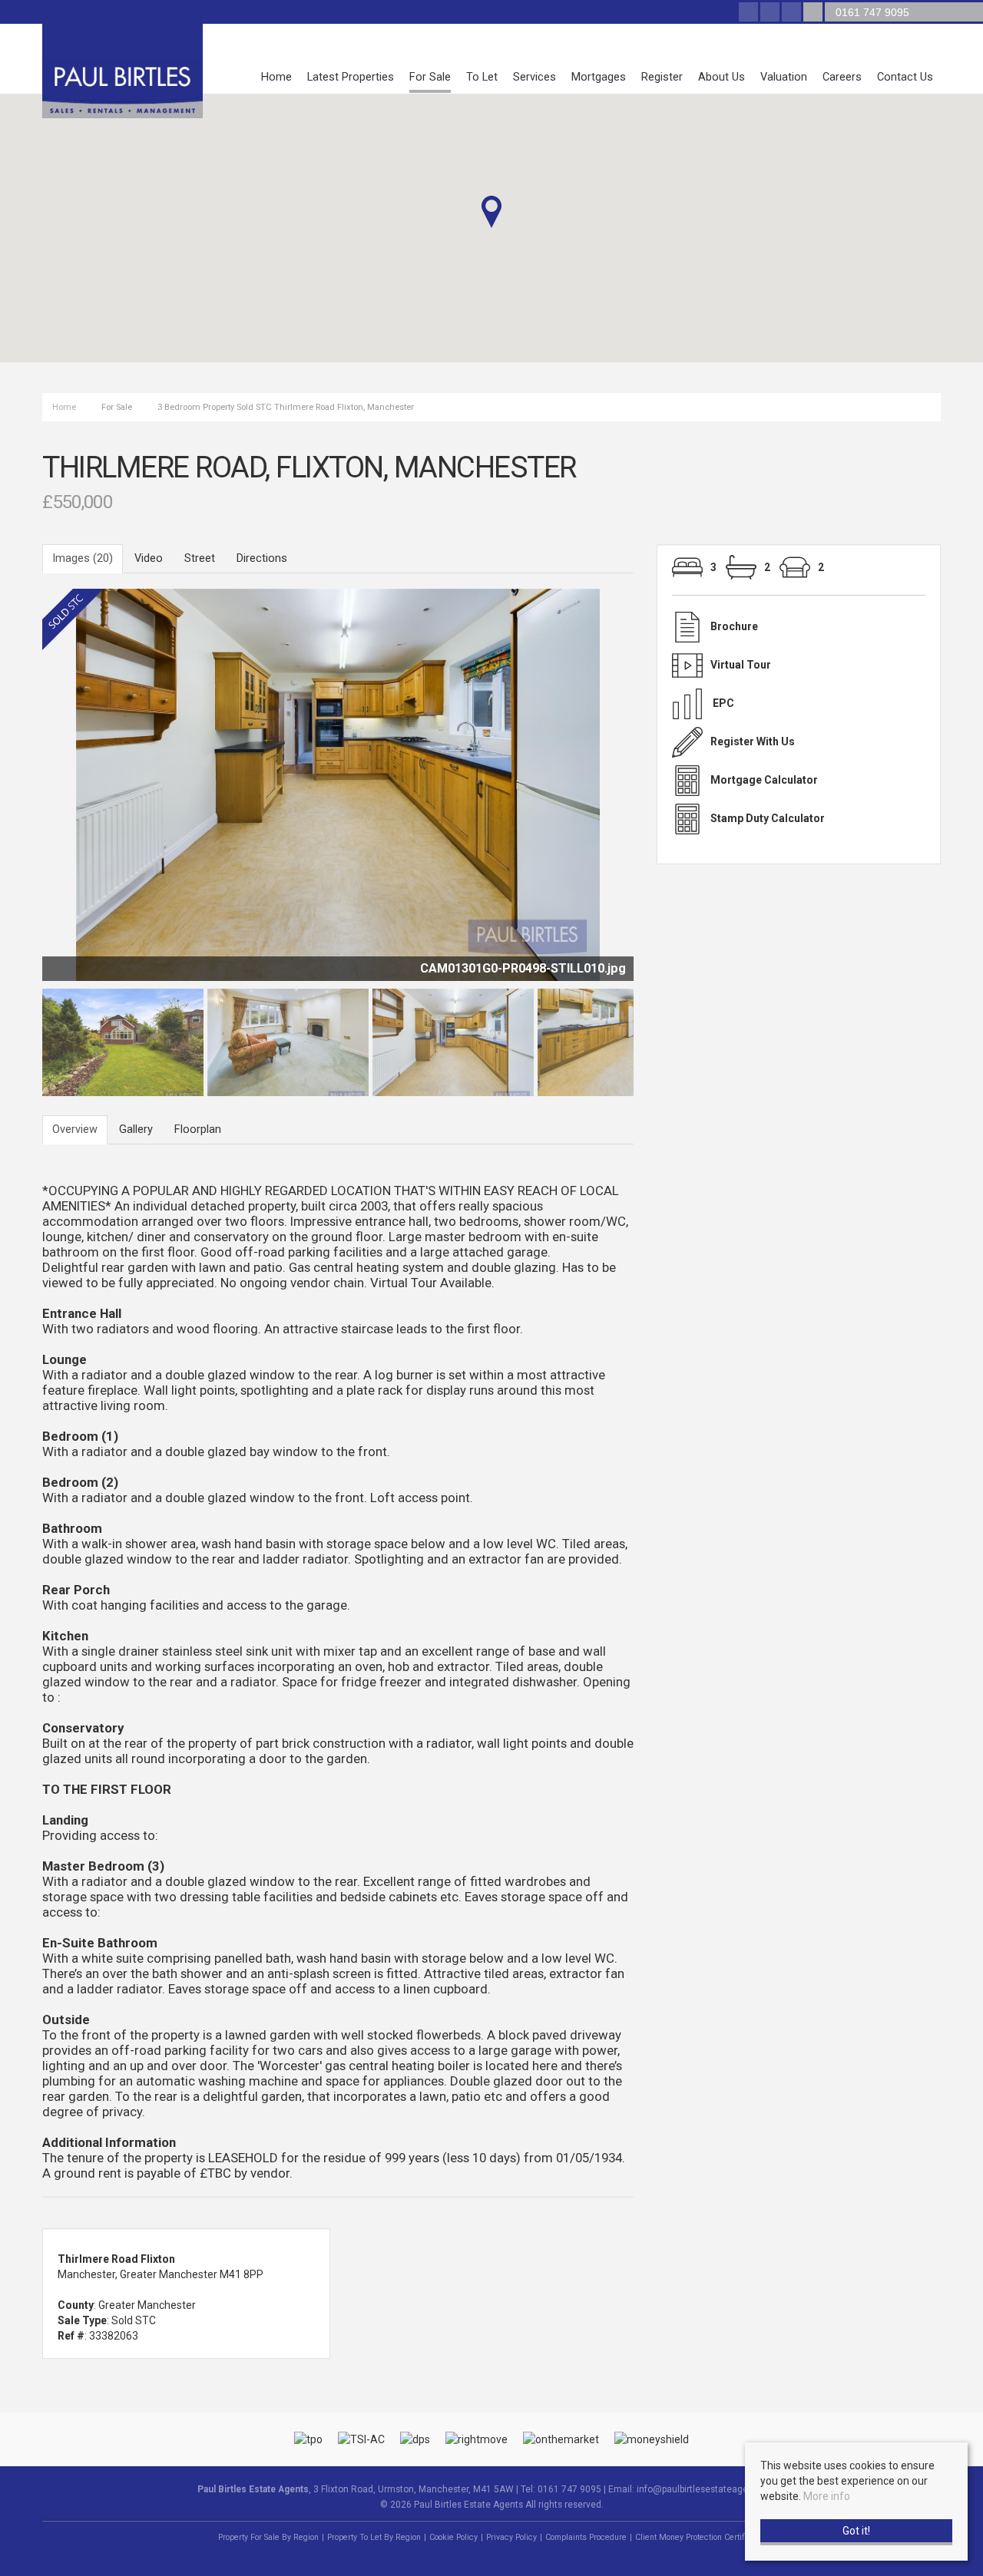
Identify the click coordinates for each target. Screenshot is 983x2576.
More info (827, 2496)
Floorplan (198, 1129)
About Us (722, 77)
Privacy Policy (511, 2537)
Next (664, 792)
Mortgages (599, 77)
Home (276, 77)
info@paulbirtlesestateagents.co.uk (712, 2489)
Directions (262, 558)
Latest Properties (351, 77)
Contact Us (905, 77)
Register (662, 77)
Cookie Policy (453, 2537)
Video (149, 558)
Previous (18, 792)
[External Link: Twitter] (771, 13)
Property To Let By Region (374, 2537)
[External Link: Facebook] (750, 13)
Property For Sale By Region (268, 2537)
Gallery (136, 1129)
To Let (482, 77)
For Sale (430, 77)
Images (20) (83, 558)
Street (200, 558)
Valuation (784, 77)
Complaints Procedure (586, 2537)
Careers (842, 77)
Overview (75, 1129)
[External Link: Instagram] (793, 13)
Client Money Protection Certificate (699, 2537)
